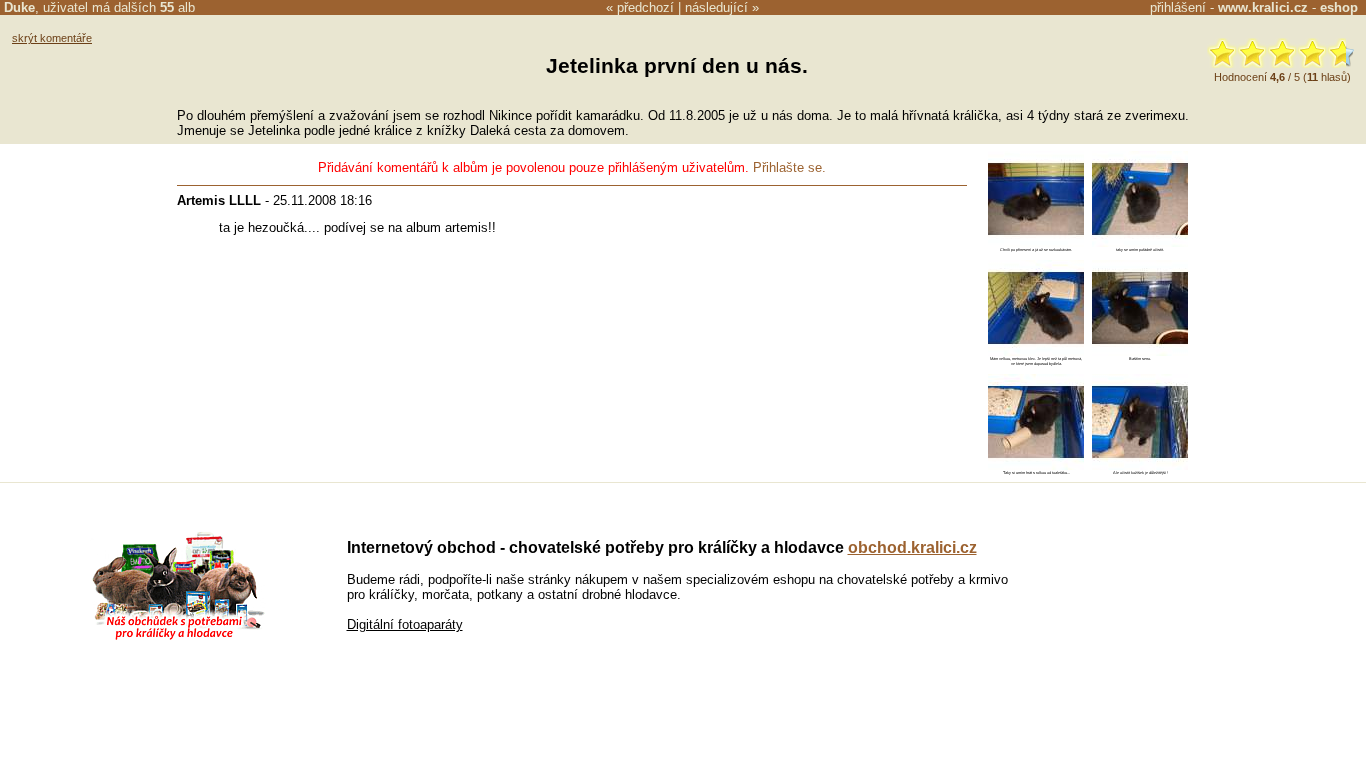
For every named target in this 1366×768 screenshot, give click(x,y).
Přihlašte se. (789, 167)
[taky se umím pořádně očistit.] (1140, 242)
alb (177, 7)
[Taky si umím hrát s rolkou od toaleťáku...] (1036, 465)
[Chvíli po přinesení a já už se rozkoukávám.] (1036, 242)
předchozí (645, 7)
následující (716, 7)
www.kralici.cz (1263, 7)
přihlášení (1178, 7)
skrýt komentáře (52, 38)
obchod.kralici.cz (912, 547)
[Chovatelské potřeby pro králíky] (178, 637)
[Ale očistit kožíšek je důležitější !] (1140, 465)
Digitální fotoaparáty (405, 624)
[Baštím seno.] (1140, 351)
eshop (1339, 7)
